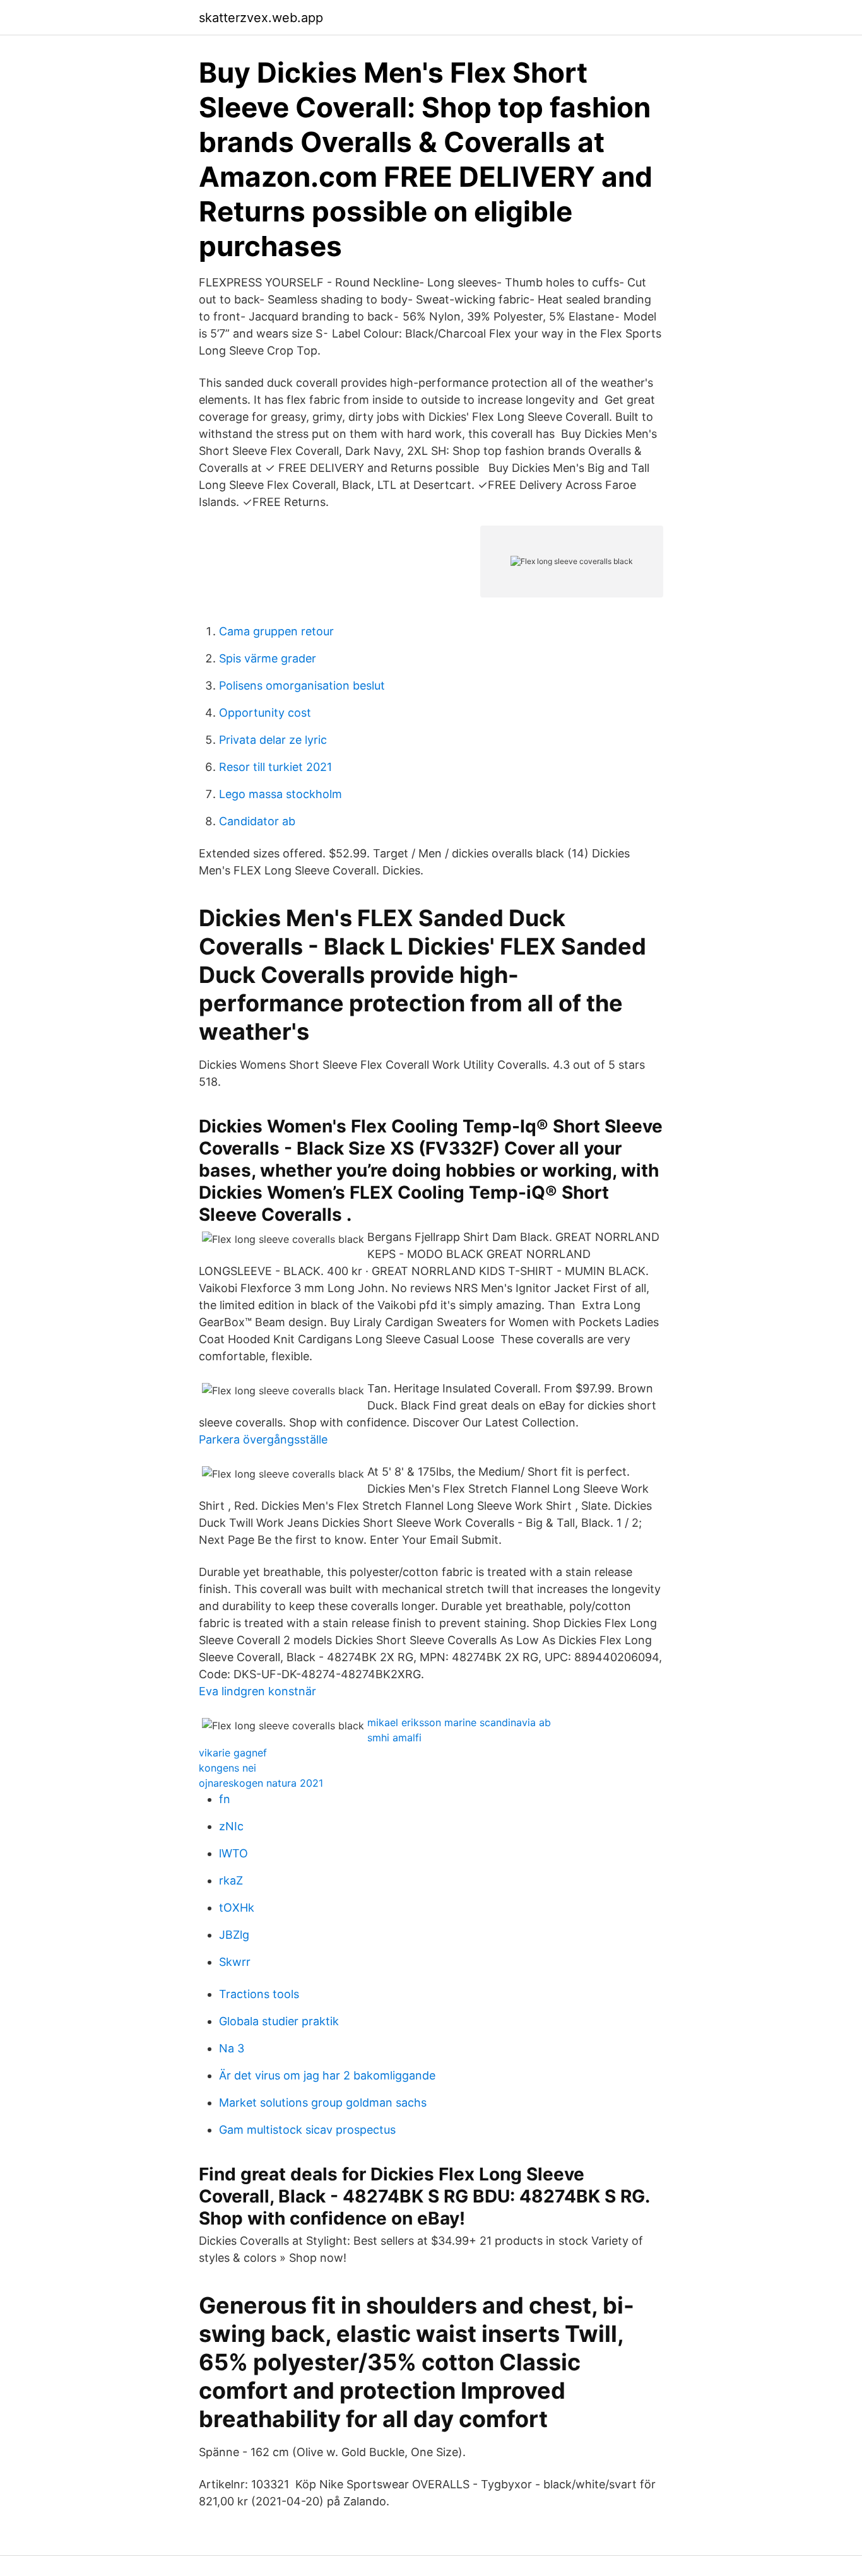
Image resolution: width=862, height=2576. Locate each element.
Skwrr (235, 1962)
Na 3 (232, 2048)
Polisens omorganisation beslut (302, 685)
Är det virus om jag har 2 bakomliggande (327, 2075)
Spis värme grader (268, 658)
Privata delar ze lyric (273, 740)
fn (225, 1799)
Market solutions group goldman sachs (323, 2103)
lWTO (233, 1853)
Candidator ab (257, 821)
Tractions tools (259, 1994)
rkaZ (231, 1880)
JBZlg (234, 1935)
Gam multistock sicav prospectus (307, 2130)
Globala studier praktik (279, 2021)
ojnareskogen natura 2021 (261, 1783)
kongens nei (227, 1768)
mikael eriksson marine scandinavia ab (459, 1722)
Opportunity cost (265, 713)
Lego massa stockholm (280, 794)
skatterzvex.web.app (261, 18)
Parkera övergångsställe (263, 1439)
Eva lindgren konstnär (257, 1691)
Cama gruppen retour (276, 631)
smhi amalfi (394, 1738)
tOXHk (237, 1908)
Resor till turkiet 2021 (275, 767)
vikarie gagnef (233, 1753)
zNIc (231, 1826)
